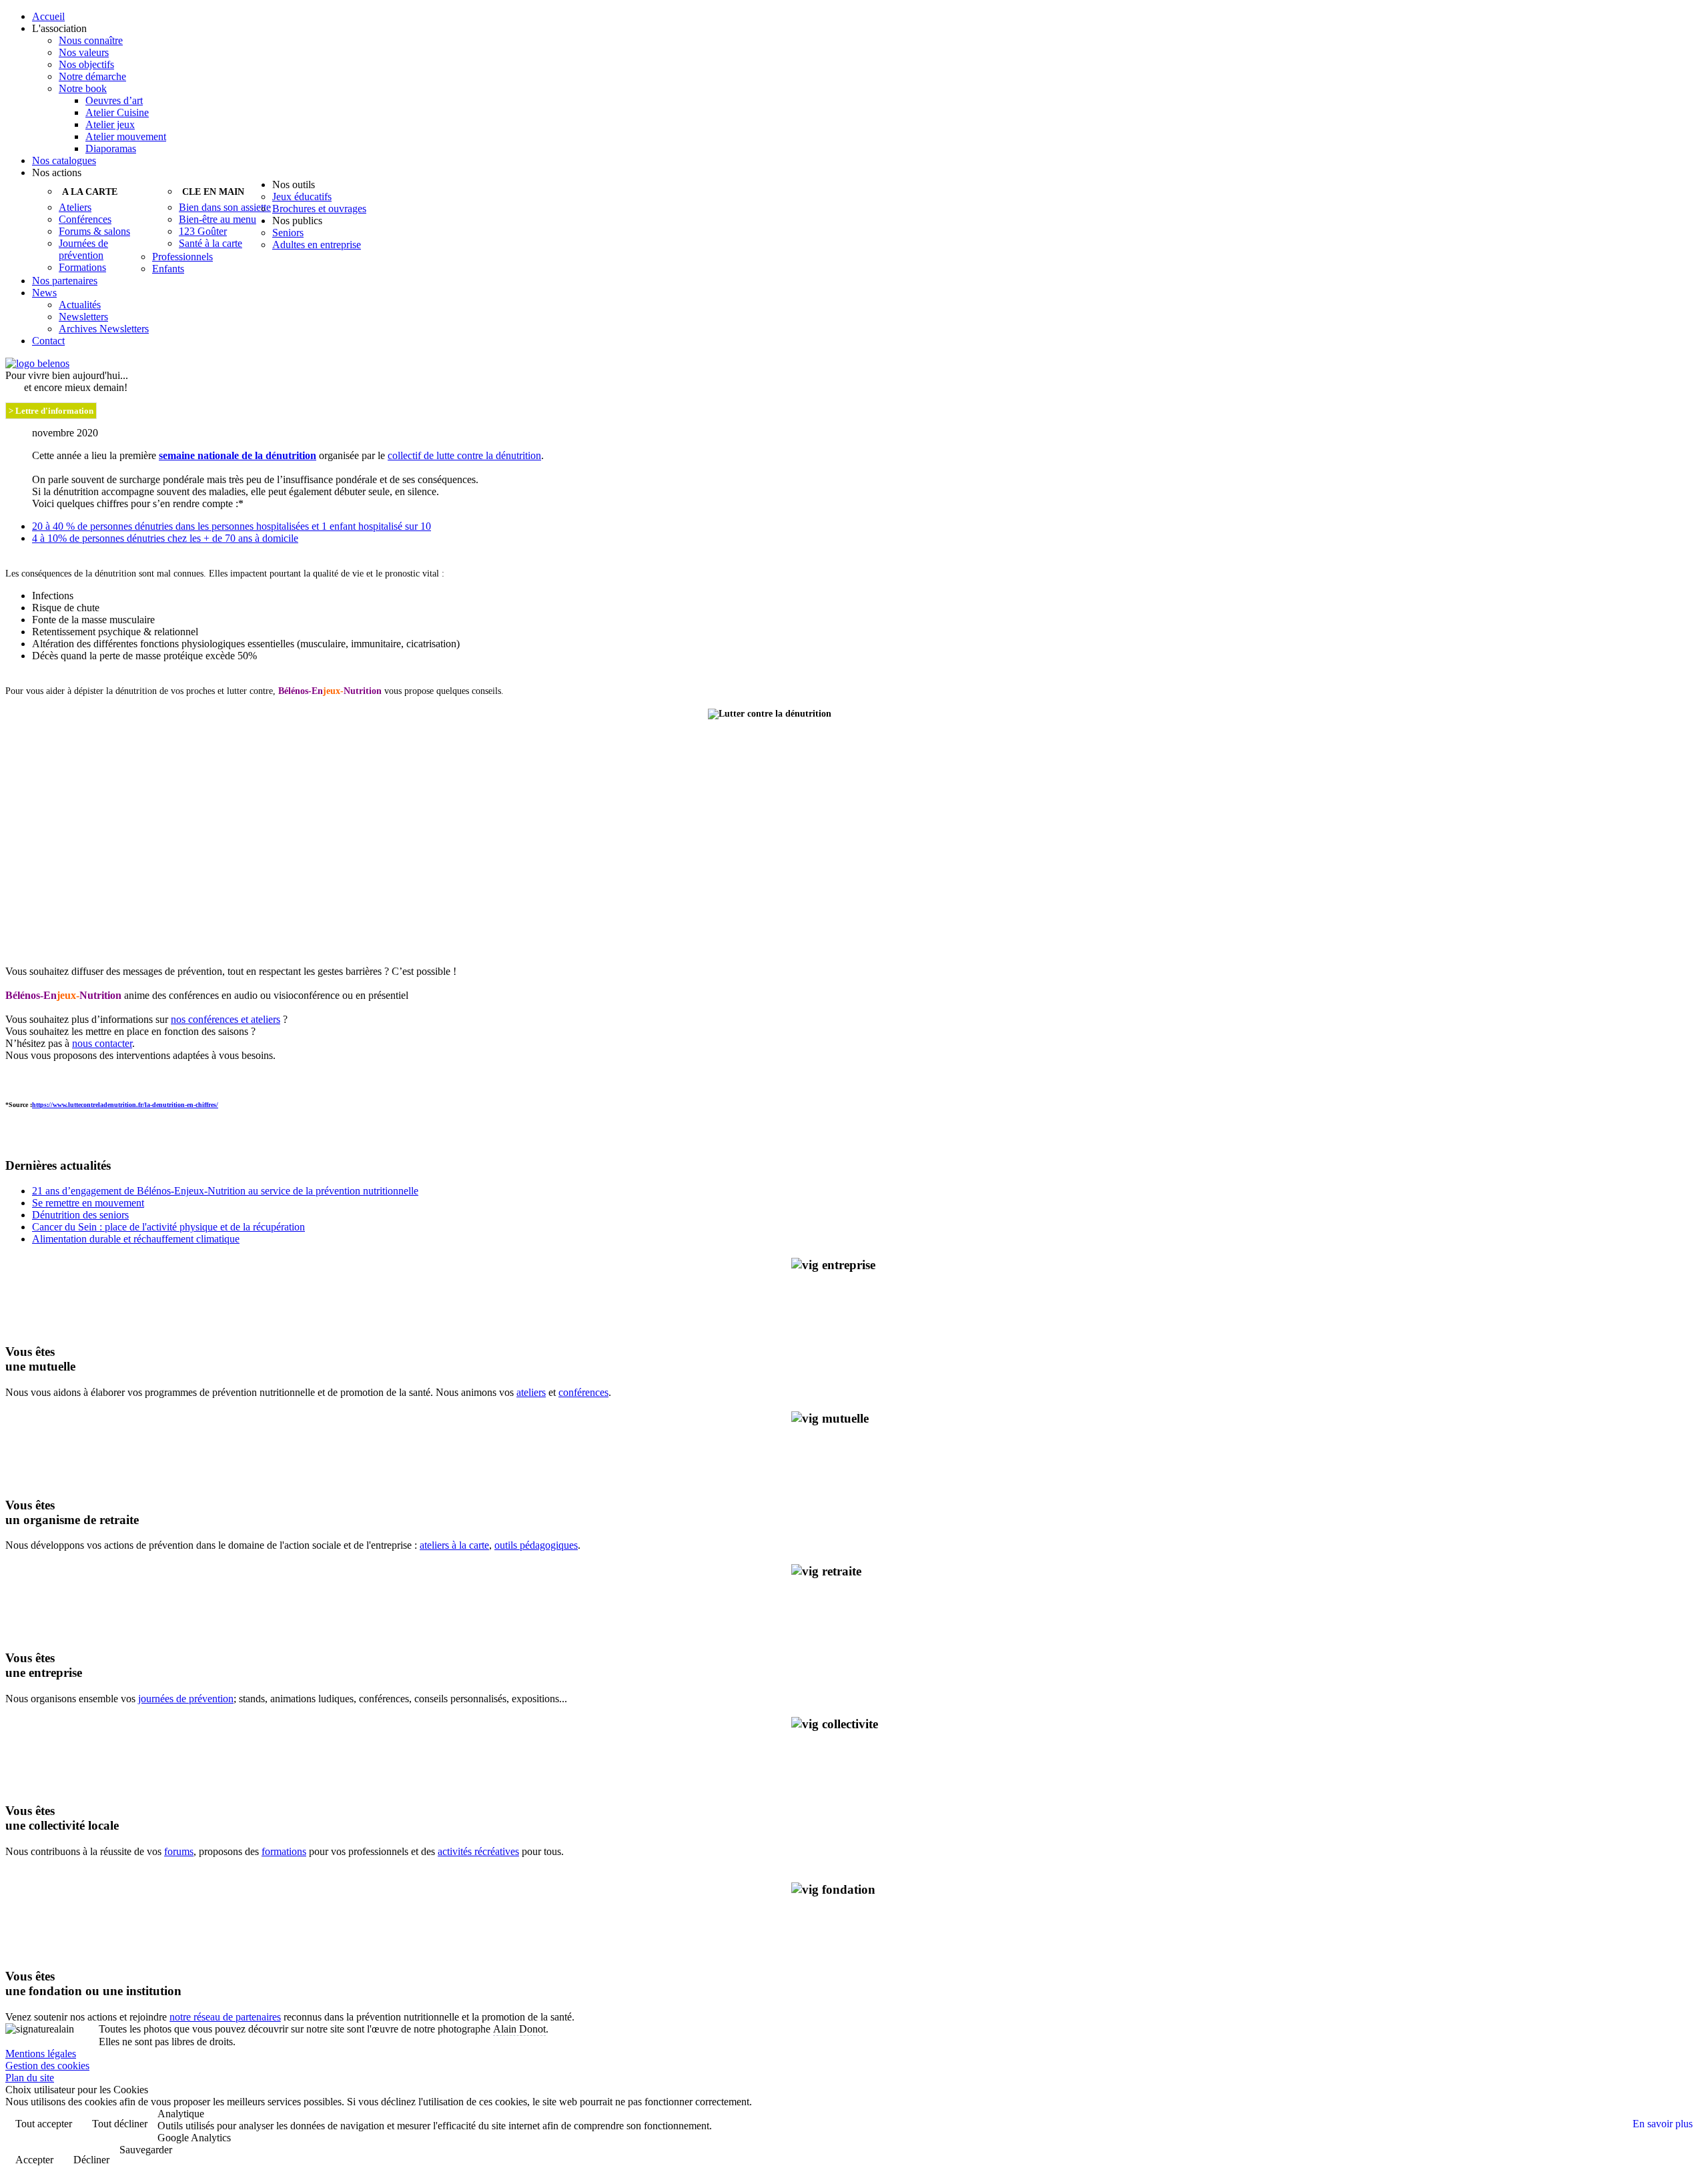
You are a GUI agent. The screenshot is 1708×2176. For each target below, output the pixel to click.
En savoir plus (1663, 2124)
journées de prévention (186, 1699)
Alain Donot (519, 2029)
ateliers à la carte (454, 1545)
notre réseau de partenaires (225, 2017)
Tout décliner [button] (120, 2124)
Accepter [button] (34, 2160)
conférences (583, 1392)
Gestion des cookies (47, 2066)
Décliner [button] (91, 2160)
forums (179, 1851)
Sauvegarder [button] (146, 2150)
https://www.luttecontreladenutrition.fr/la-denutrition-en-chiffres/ (125, 1105)
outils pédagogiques (536, 1545)
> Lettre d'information (51, 411)
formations (284, 1851)
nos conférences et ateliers (226, 1019)
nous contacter (102, 1043)
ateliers (531, 1392)
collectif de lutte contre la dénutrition (464, 455)
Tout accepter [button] (44, 2124)
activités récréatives (478, 1851)
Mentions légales (41, 2054)
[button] (867, 29)
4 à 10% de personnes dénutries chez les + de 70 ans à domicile (165, 538)
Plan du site (30, 2078)
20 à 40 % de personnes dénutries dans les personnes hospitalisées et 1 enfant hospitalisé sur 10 (232, 526)
